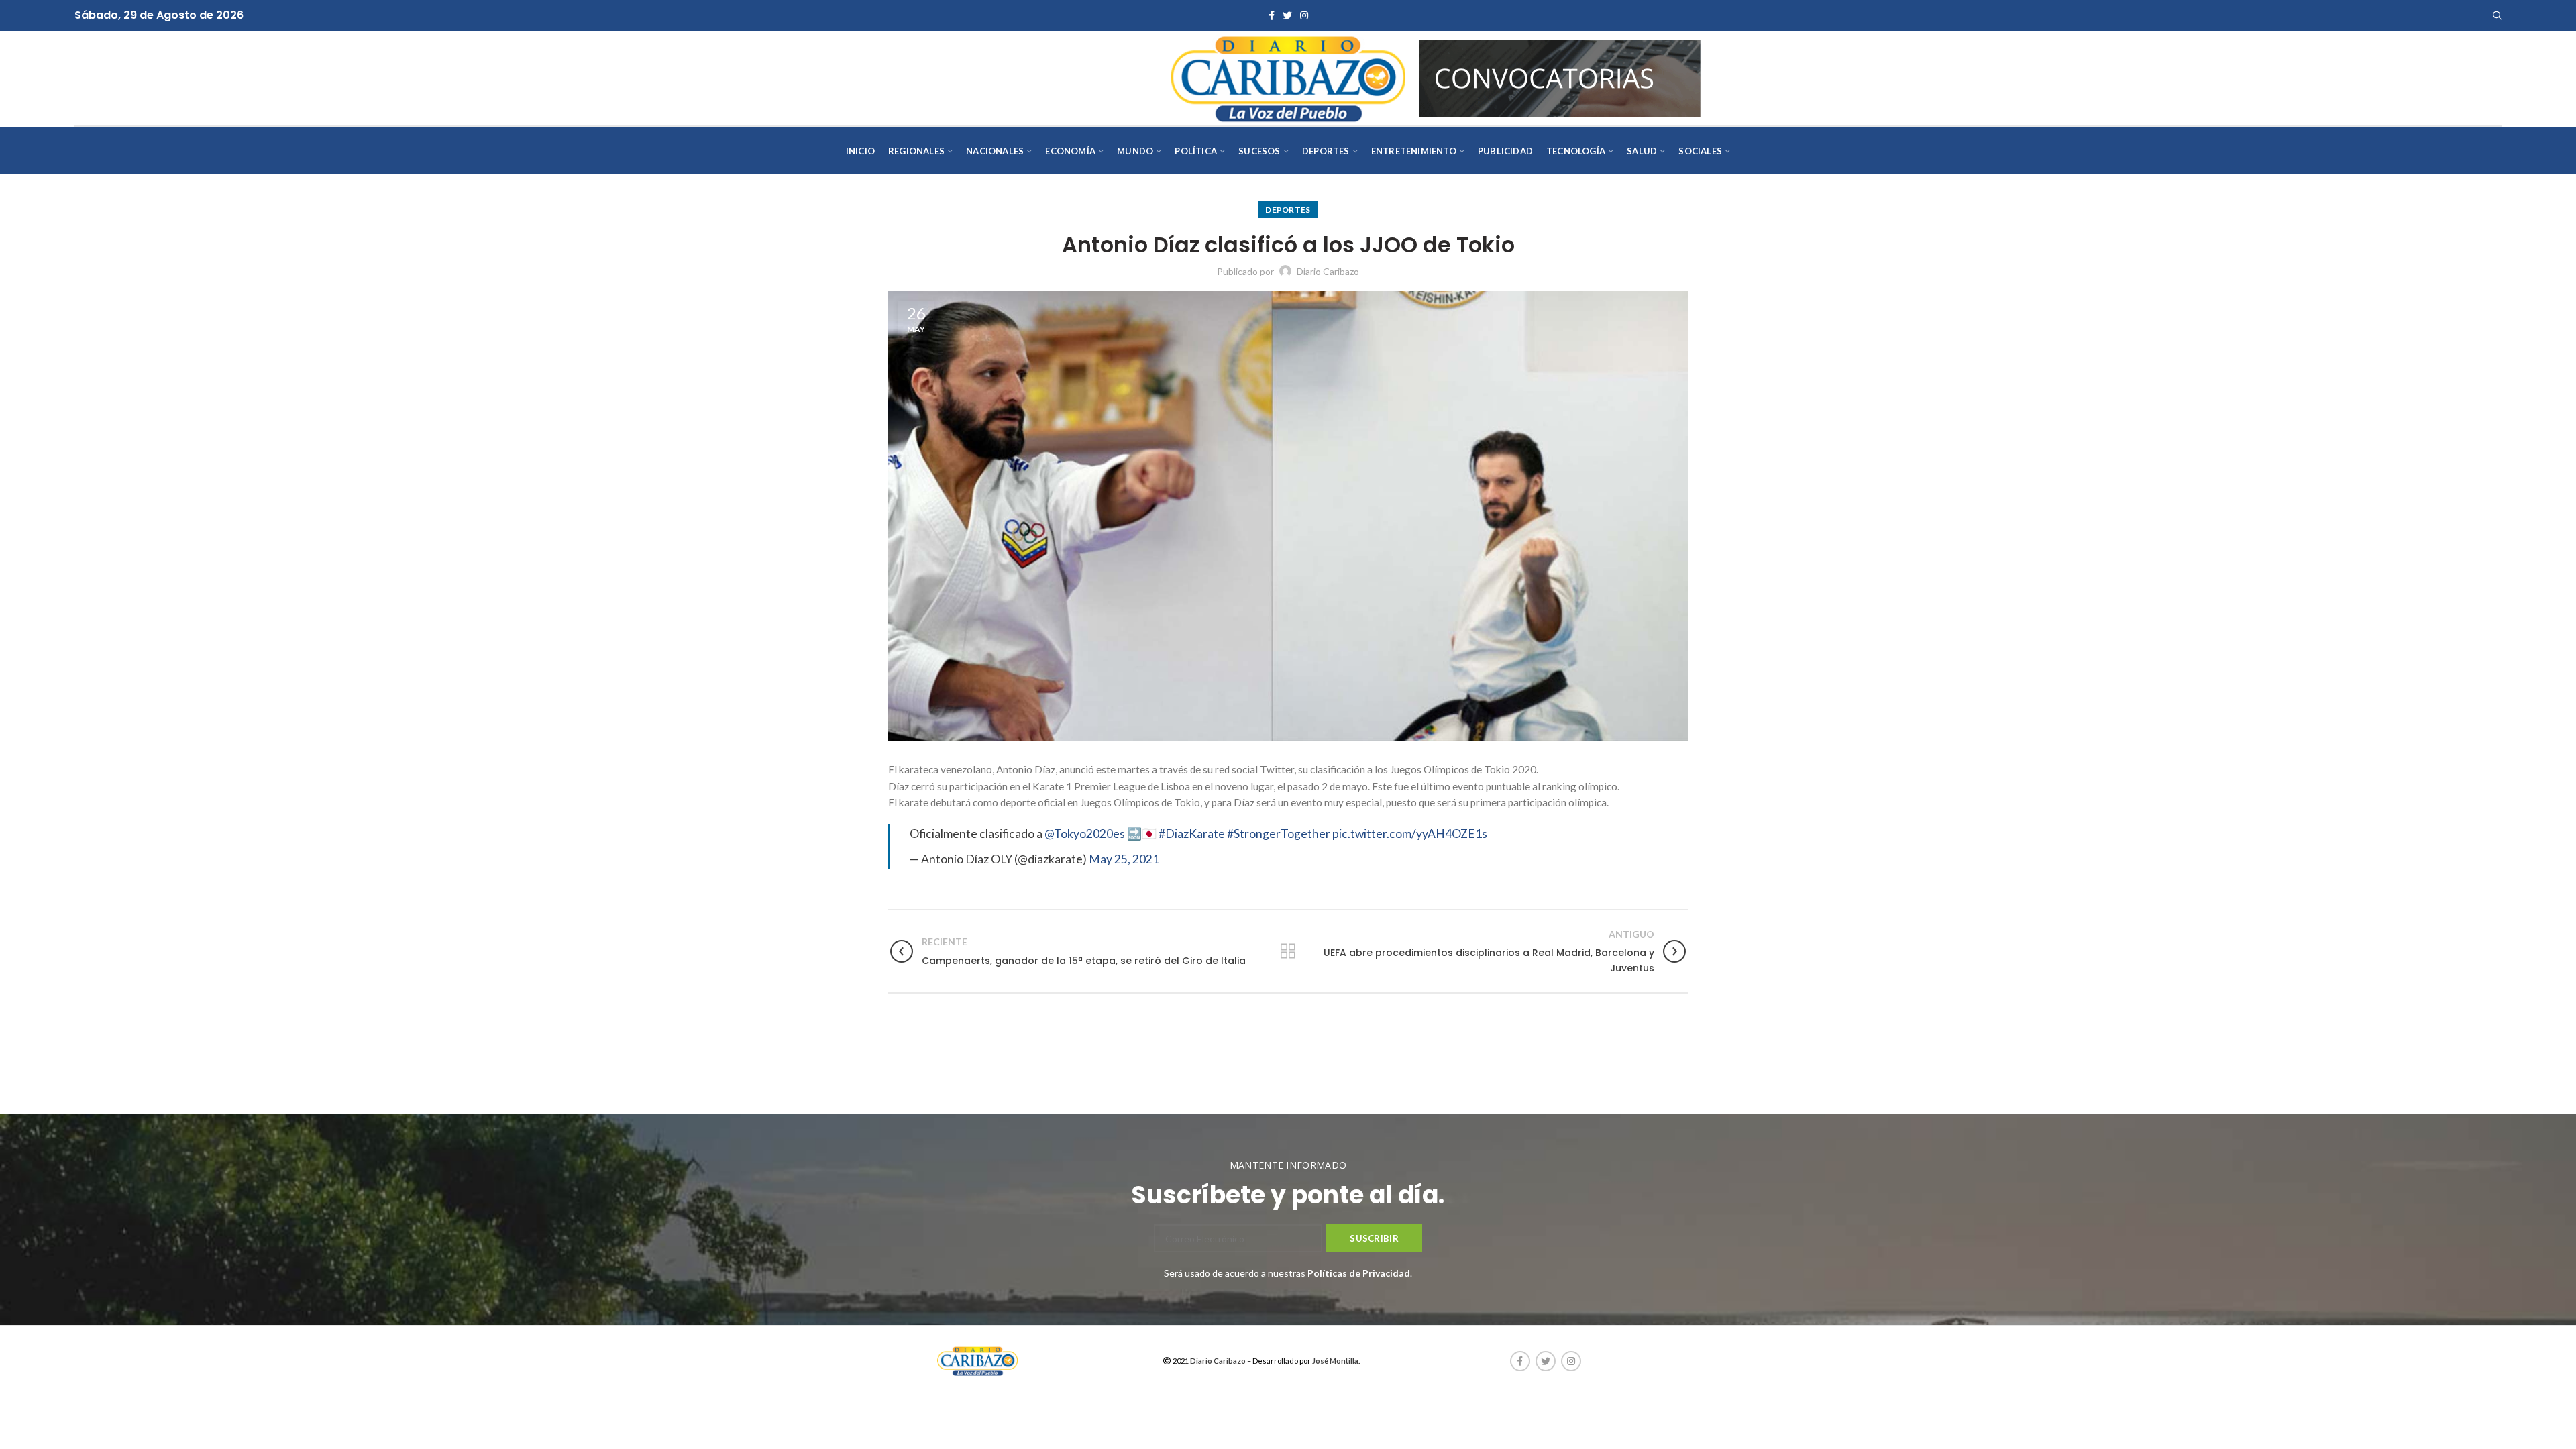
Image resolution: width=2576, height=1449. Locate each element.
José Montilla (1335, 1361)
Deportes (1288, 210)
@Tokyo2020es (1085, 834)
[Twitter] (1287, 15)
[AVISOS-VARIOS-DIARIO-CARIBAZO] (1560, 77)
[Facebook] (1272, 15)
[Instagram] (1304, 15)
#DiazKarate (1192, 834)
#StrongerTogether (1279, 834)
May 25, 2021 (1124, 859)
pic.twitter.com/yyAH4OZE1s (1410, 834)
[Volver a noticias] (1288, 951)
